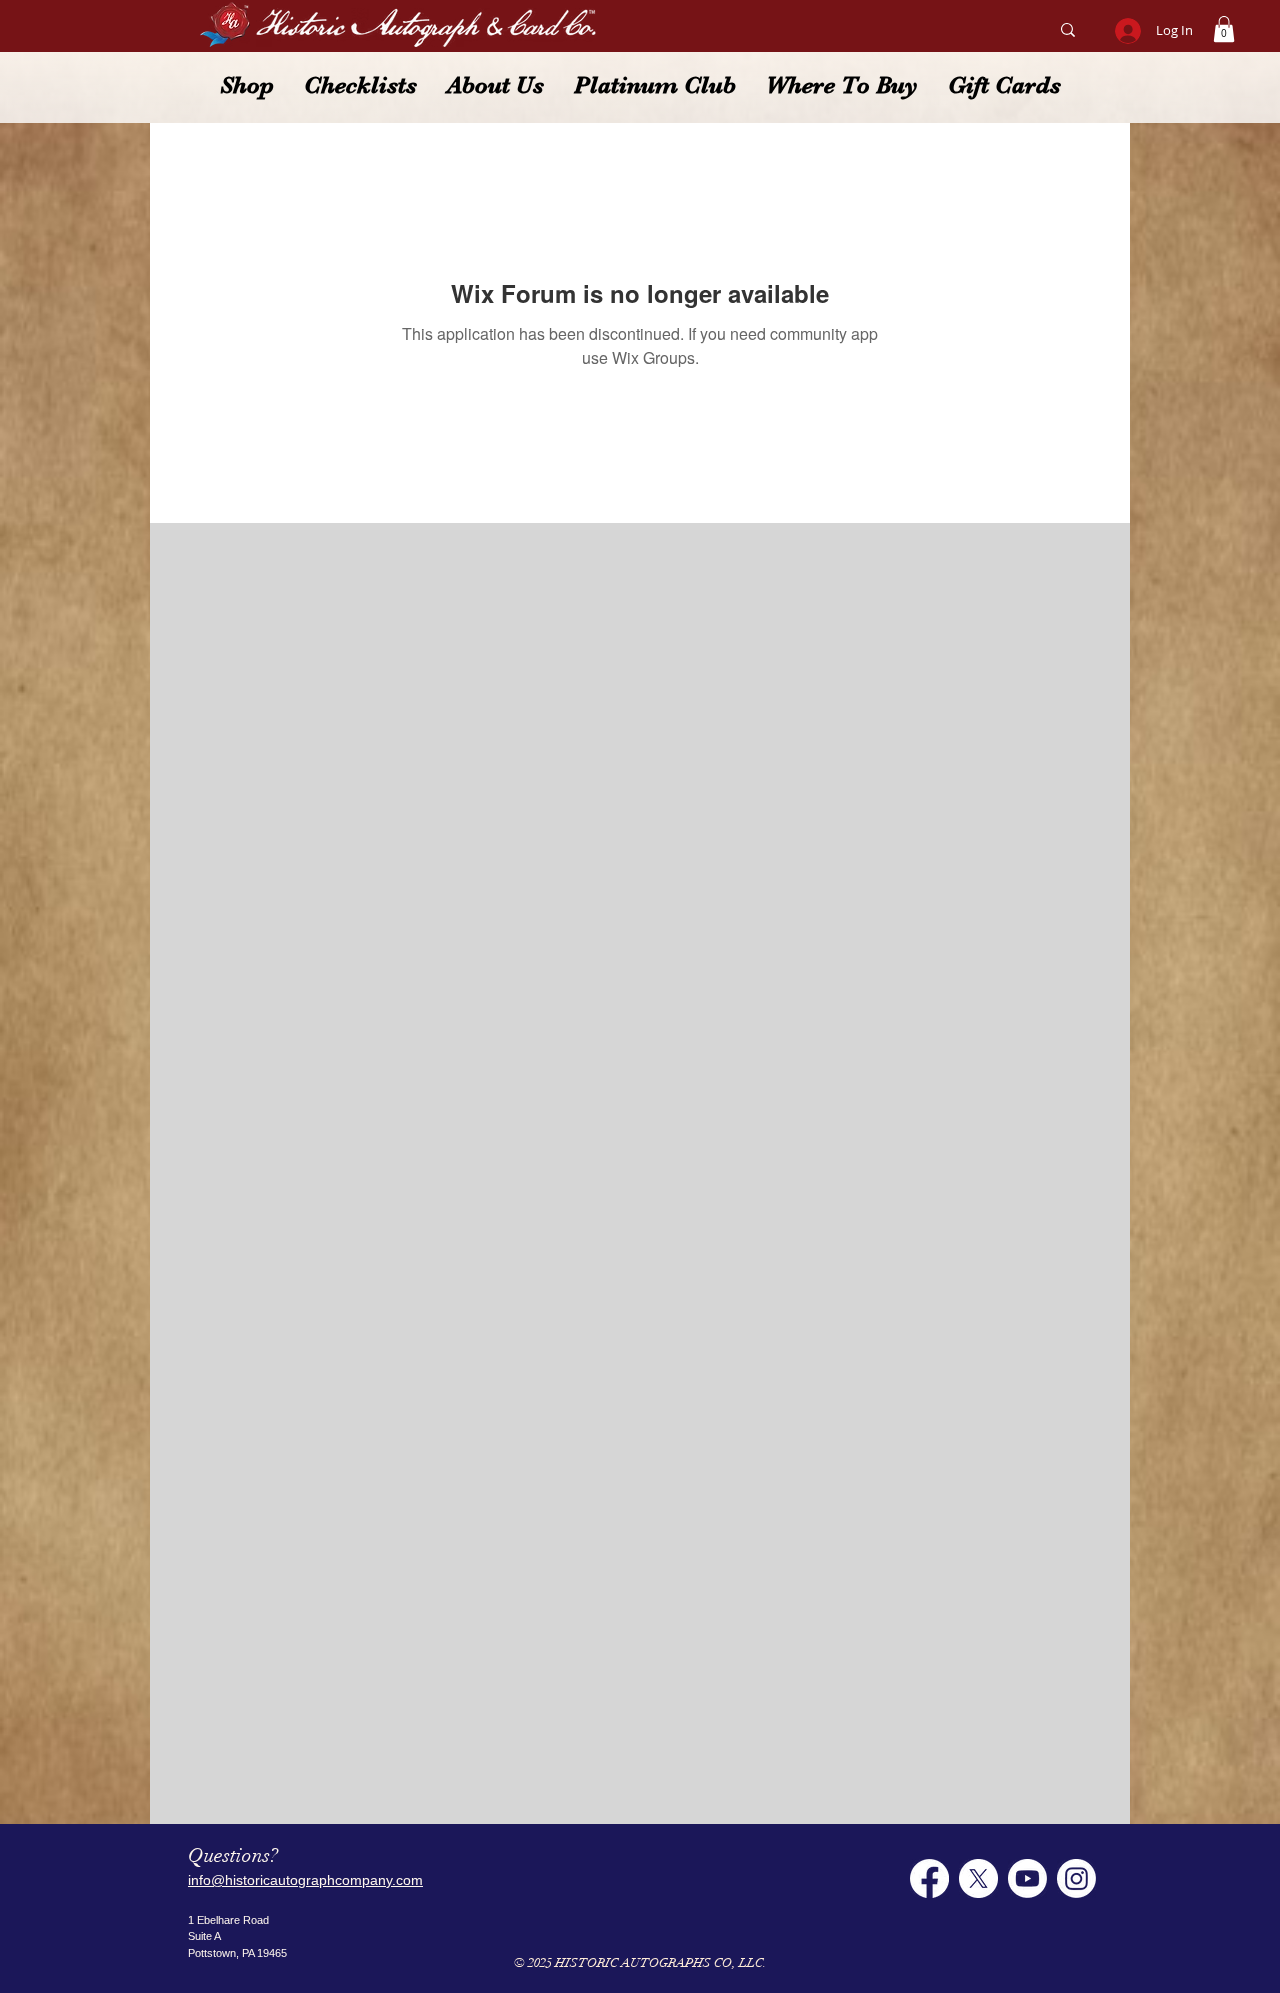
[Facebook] (929, 1878)
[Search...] (1067, 30)
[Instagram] (1076, 1878)
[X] (978, 1878)
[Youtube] (1027, 1878)
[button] (1224, 29)
